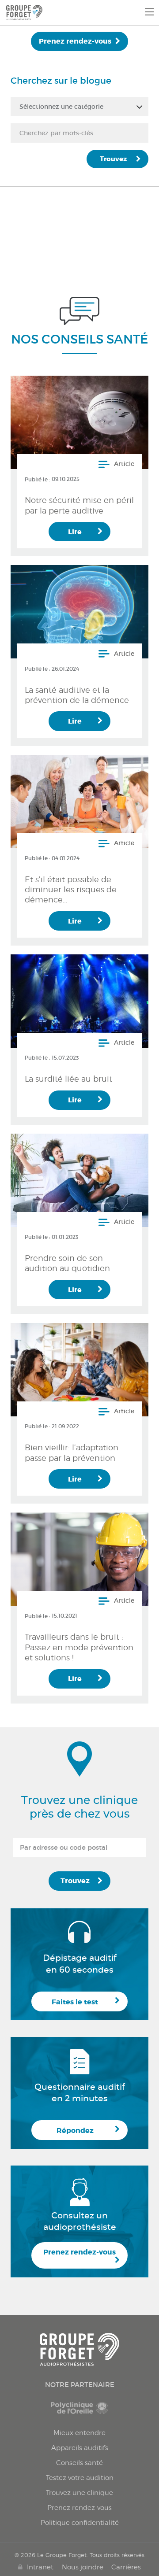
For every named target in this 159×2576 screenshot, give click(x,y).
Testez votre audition (80, 2478)
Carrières (126, 2567)
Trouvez (113, 159)
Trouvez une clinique (79, 2493)
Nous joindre (83, 2567)
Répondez (75, 2131)
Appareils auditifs (80, 2448)
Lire (75, 532)
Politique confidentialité (80, 2523)
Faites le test (75, 2002)
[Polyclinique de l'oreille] (79, 2412)
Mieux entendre (79, 2433)
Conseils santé (79, 2463)
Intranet (40, 2567)
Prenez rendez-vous (75, 41)
